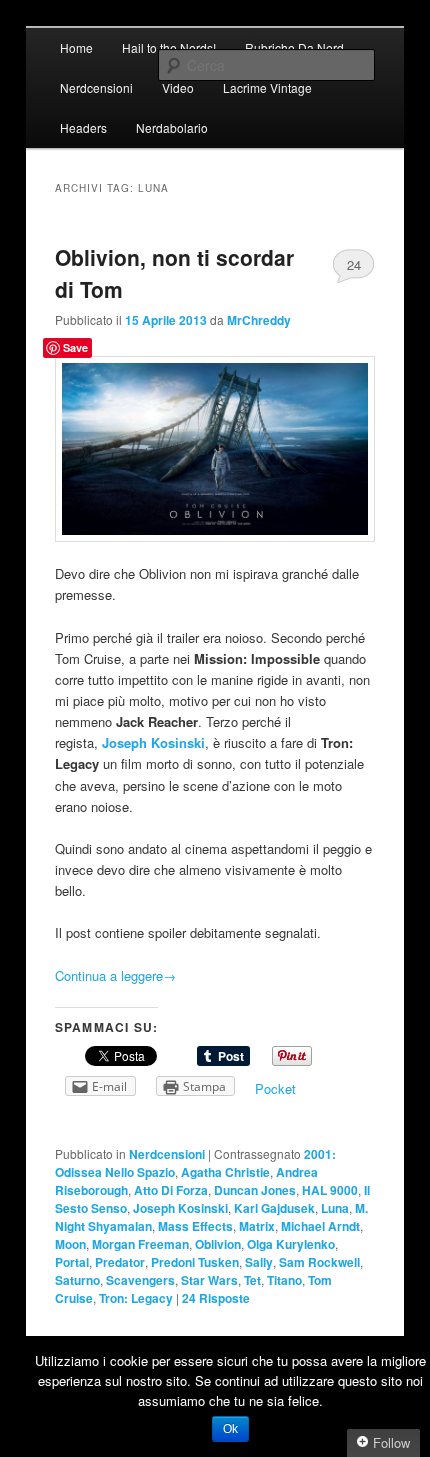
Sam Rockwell (319, 1262)
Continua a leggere (115, 975)
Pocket (275, 1088)
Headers (83, 127)
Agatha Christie (225, 1172)
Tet (252, 1280)
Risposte (216, 1298)
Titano (284, 1280)
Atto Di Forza (171, 1190)
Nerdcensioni (96, 87)
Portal (72, 1262)
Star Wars (209, 1280)
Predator (120, 1262)
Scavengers (140, 1280)
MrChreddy (259, 320)
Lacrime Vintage (267, 87)
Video (178, 87)
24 (354, 264)
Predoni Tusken (195, 1262)
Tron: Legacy (136, 1298)
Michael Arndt (320, 1226)
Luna (335, 1208)
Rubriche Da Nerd (294, 47)
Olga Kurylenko (291, 1244)
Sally (259, 1262)
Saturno (77, 1280)
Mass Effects (195, 1226)
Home (76, 47)
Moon (70, 1244)
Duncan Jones (255, 1190)
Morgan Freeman (140, 1244)
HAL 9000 (330, 1190)
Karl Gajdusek (274, 1208)
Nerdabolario (172, 127)
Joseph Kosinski (153, 742)
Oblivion (218, 1244)
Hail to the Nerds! (169, 47)
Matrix (257, 1226)
